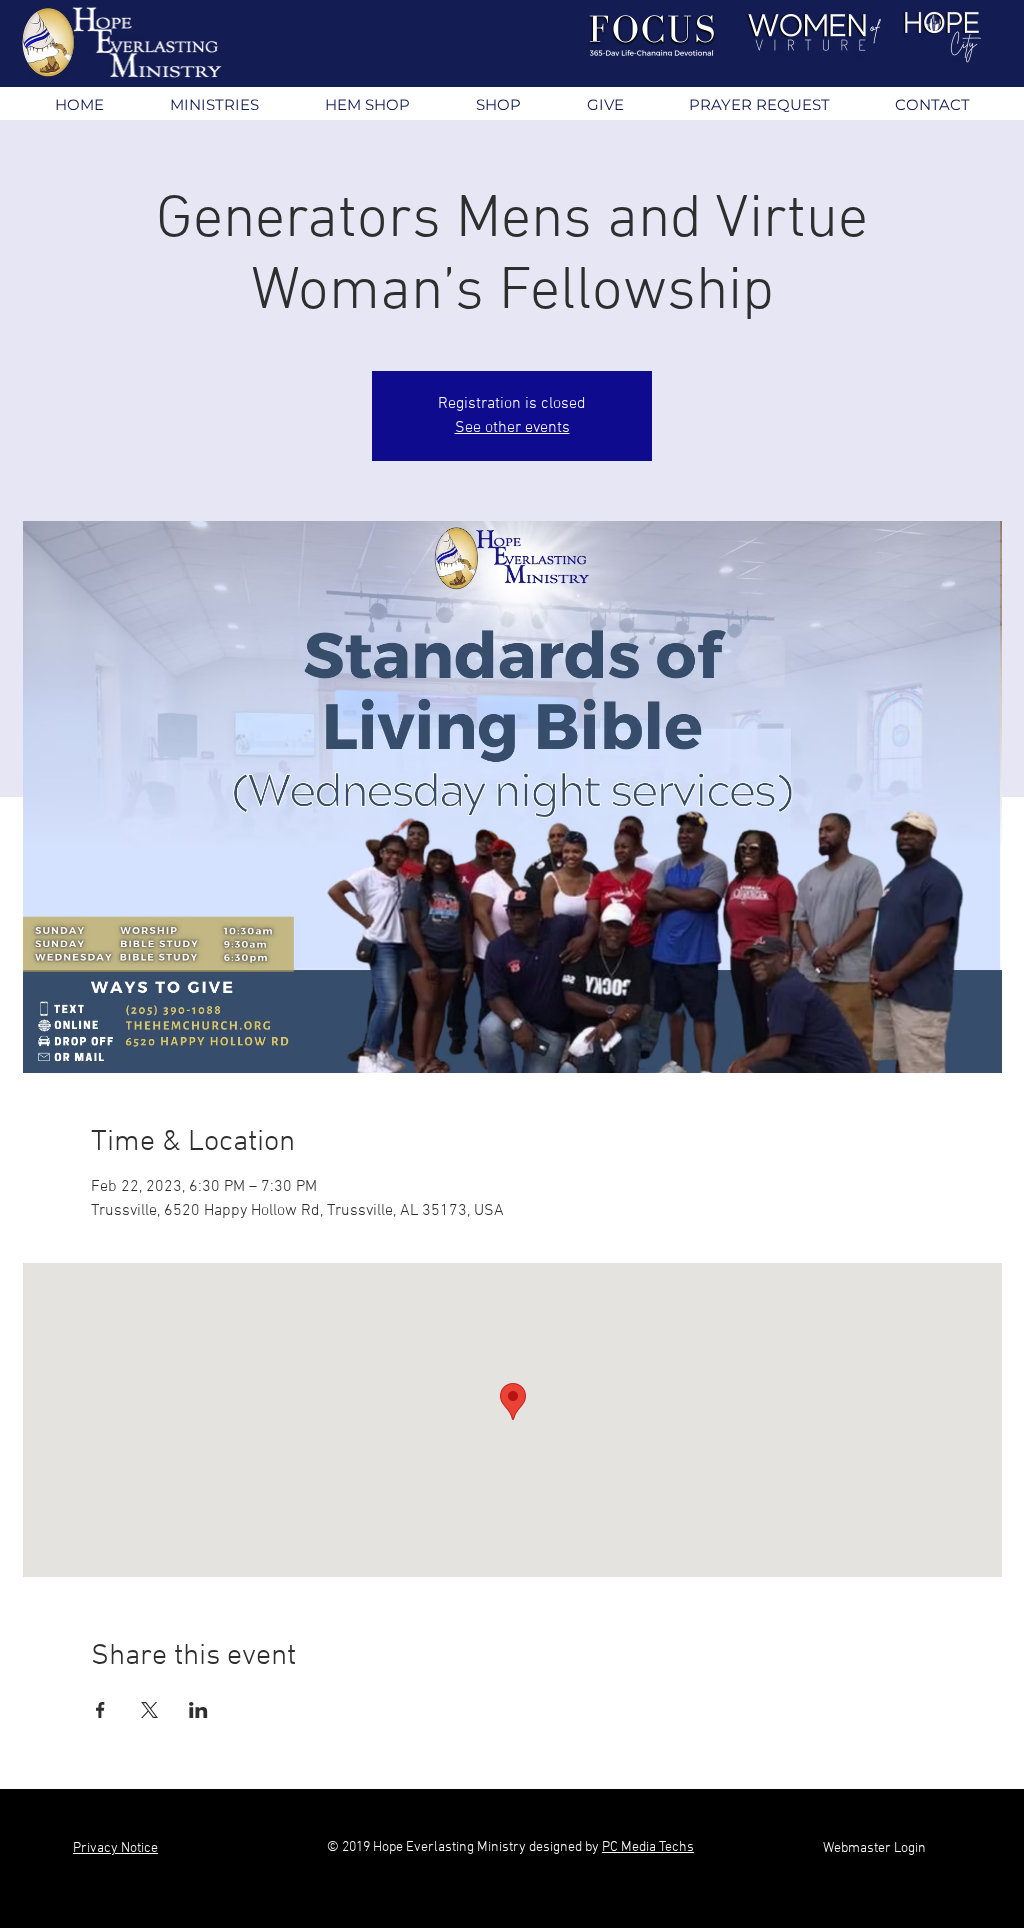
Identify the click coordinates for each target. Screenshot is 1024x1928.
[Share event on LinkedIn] (198, 1710)
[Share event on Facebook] (100, 1710)
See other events (512, 428)
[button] (213, 104)
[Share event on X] (149, 1710)
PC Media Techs (648, 1847)
